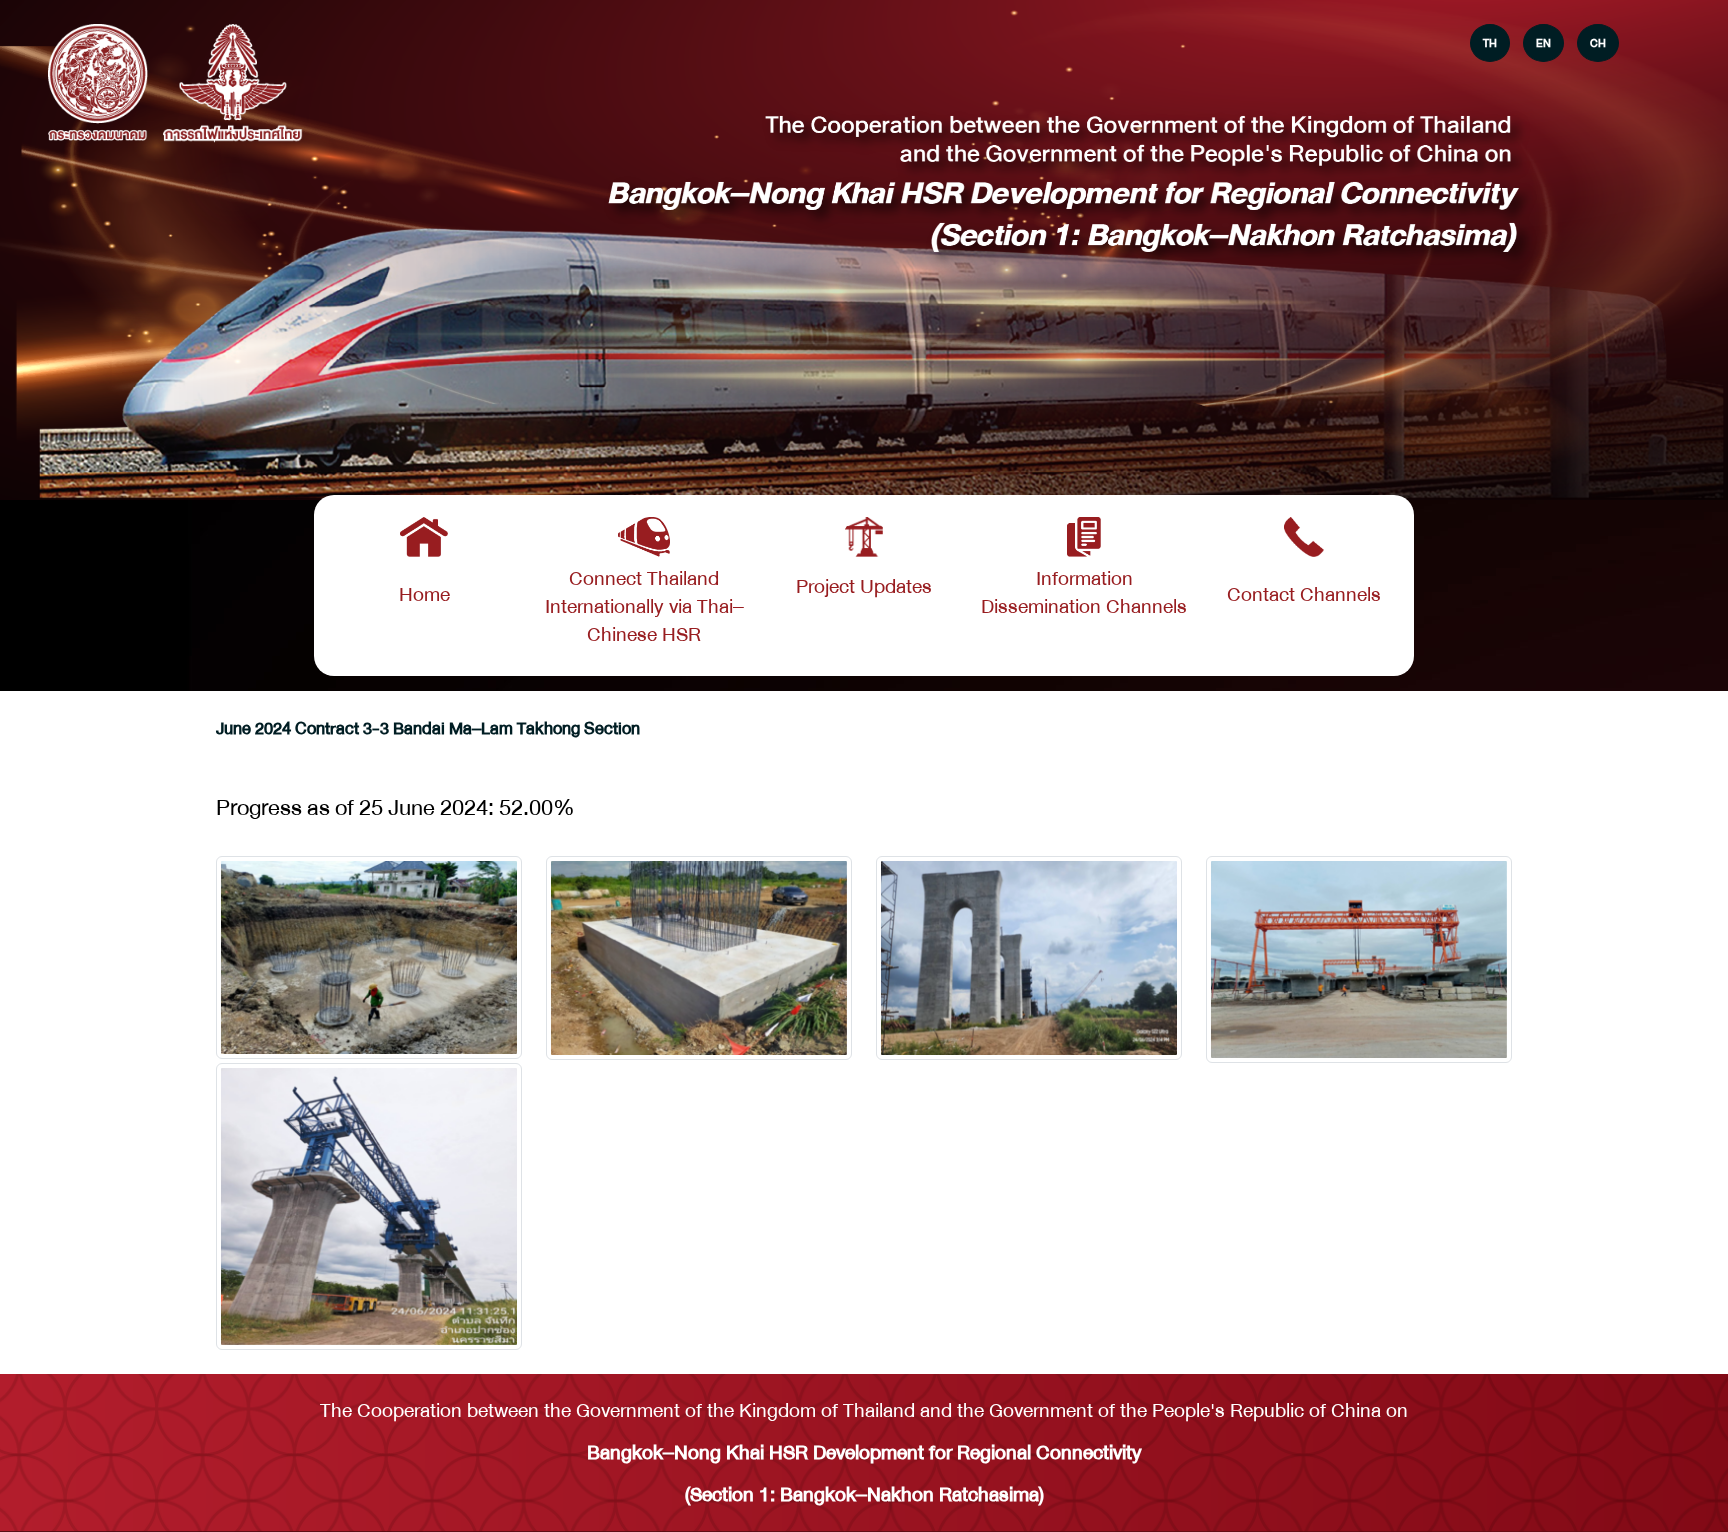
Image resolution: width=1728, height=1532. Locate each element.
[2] (1029, 958)
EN (1543, 43)
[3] (1359, 959)
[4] (369, 1206)
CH (1598, 43)
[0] (369, 957)
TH (1490, 43)
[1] (699, 958)
